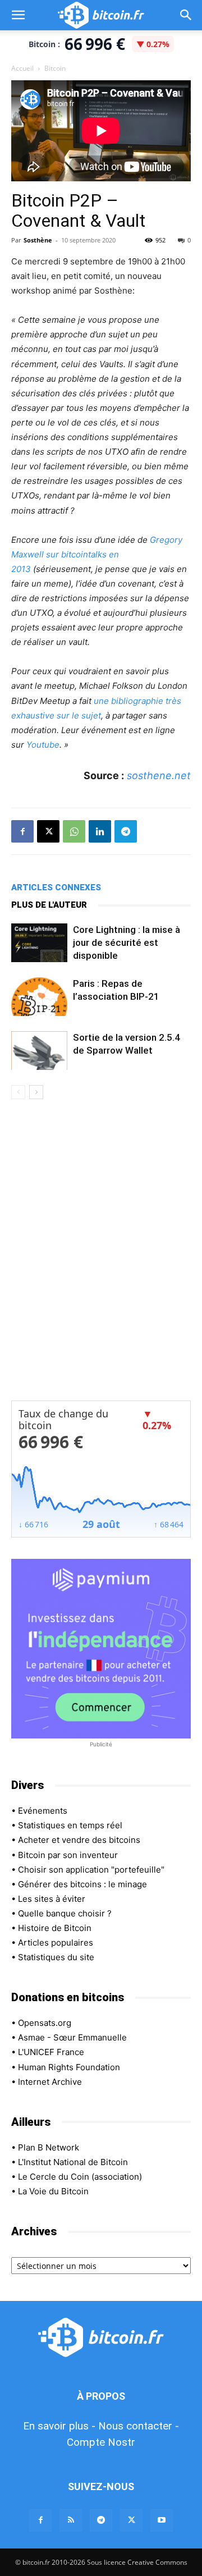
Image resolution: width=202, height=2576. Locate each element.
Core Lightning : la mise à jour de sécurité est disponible (127, 942)
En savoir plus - (59, 2426)
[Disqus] (101, 1257)
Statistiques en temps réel (70, 1825)
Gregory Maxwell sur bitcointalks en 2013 (97, 554)
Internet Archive (50, 2082)
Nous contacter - (139, 2426)
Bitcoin (55, 68)
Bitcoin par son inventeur (68, 1855)
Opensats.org (45, 2023)
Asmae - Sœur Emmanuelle (72, 2037)
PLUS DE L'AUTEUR (49, 905)
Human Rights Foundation (69, 2067)
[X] (48, 831)
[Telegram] (126, 831)
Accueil (22, 68)
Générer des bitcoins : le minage (82, 1884)
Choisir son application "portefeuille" (91, 1870)
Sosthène (38, 240)
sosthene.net (159, 775)
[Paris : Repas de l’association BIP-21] (39, 997)
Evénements (43, 1811)
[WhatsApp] (74, 831)
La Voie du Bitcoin (53, 2191)
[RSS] (71, 2520)
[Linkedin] (100, 831)
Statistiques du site (56, 1957)
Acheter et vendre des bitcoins (79, 1840)
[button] (18, 15)
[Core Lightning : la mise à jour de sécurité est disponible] (39, 943)
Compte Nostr (101, 2442)
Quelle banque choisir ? (65, 1913)
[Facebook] (22, 831)
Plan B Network (49, 2147)
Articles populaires (56, 1943)
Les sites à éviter (52, 1899)
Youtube (43, 745)
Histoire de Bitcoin (55, 1928)
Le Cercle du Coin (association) (80, 2177)
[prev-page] (18, 1092)
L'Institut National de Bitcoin (73, 2162)
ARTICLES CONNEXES (56, 887)
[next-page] (36, 1092)
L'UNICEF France (51, 2052)
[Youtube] (162, 2520)
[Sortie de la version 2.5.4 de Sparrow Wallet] (39, 1051)
